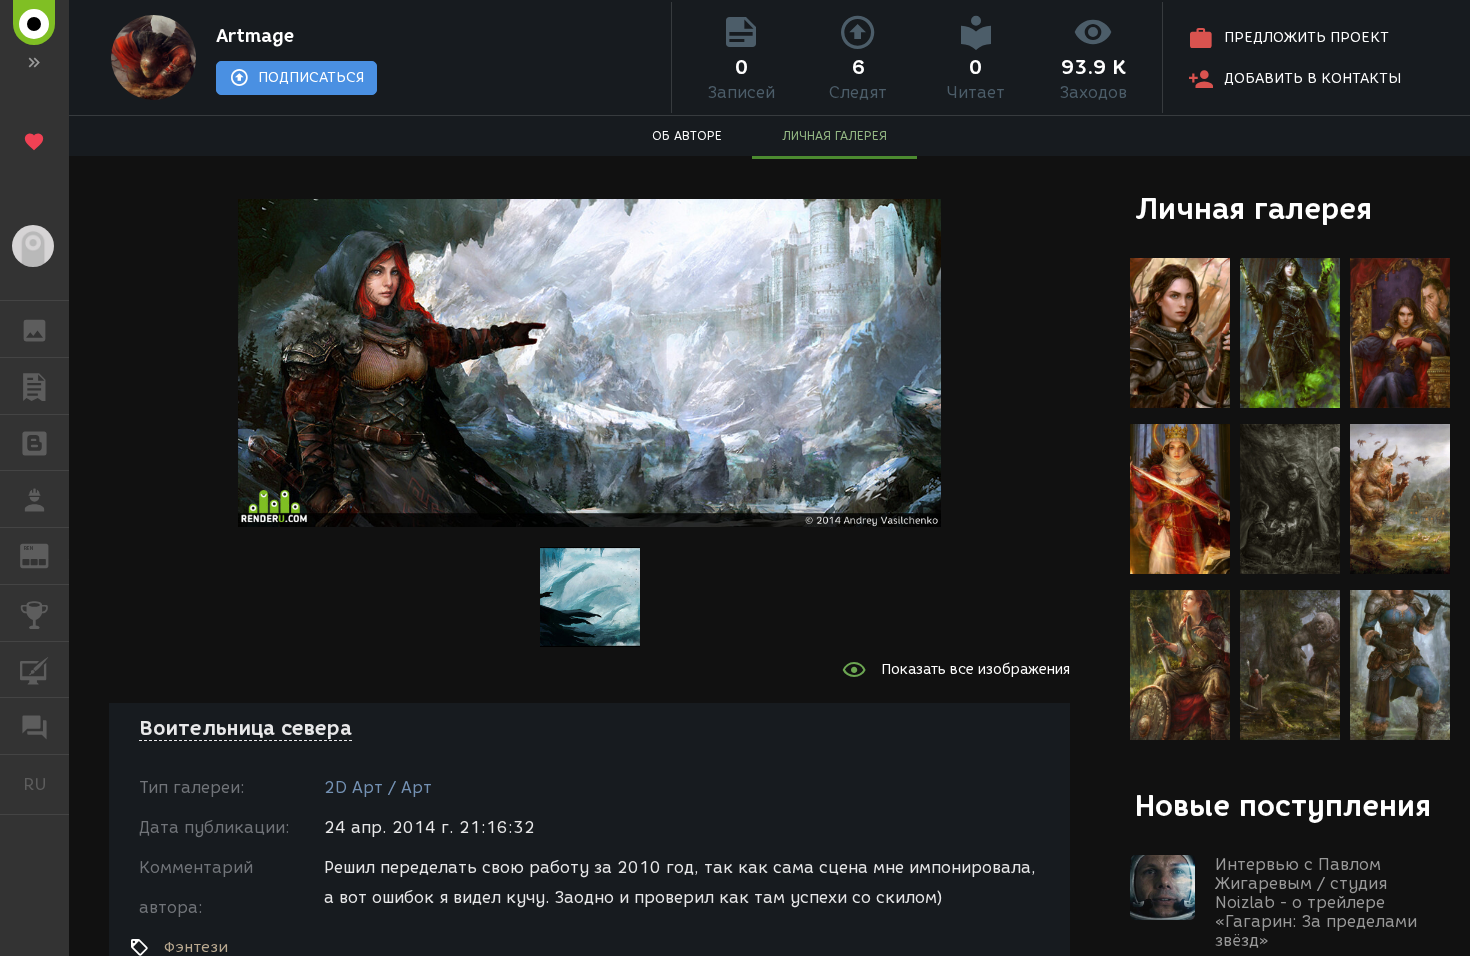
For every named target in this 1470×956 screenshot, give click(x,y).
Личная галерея (1253, 208)
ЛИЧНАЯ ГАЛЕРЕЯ (834, 135)
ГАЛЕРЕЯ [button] (34, 329)
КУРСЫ (34, 670)
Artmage (255, 36)
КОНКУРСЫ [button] (34, 613)
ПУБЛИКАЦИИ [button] (34, 386)
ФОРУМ (34, 726)
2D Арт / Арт (378, 787)
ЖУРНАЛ (46, 554)
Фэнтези (196, 947)
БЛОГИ (34, 443)
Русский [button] (46, 784)
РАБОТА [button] (34, 499)
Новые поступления (1283, 805)
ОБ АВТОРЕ (687, 135)
